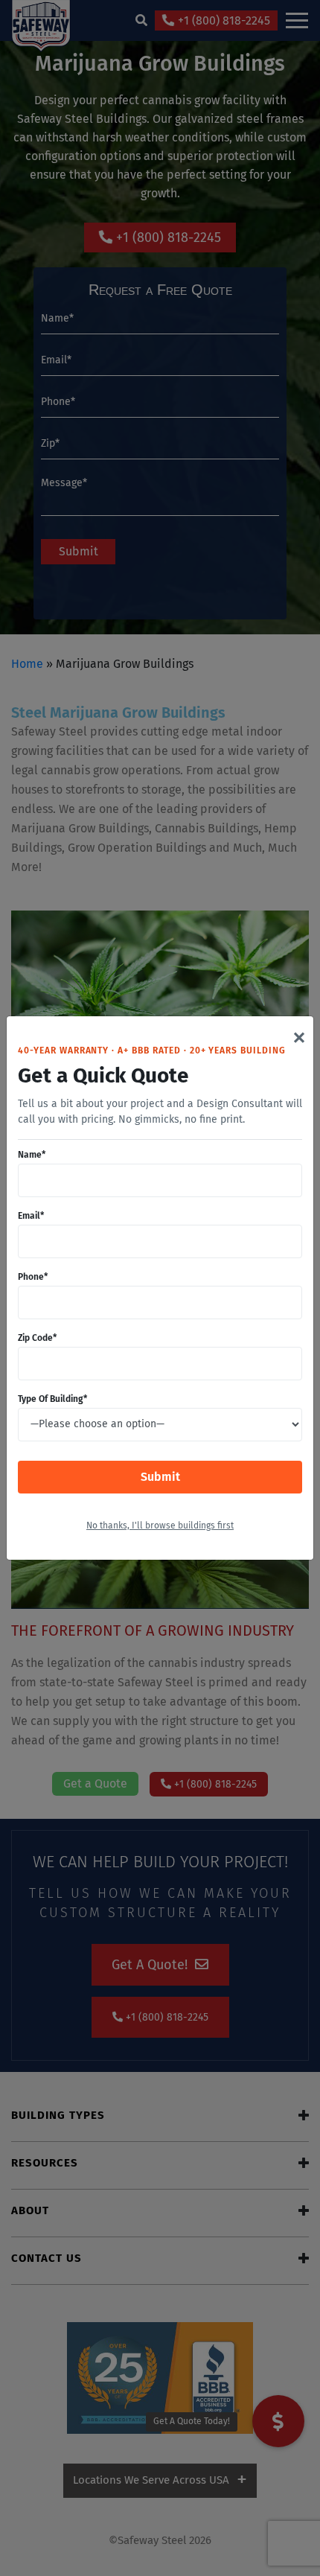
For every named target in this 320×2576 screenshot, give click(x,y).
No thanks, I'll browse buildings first (160, 1526)
